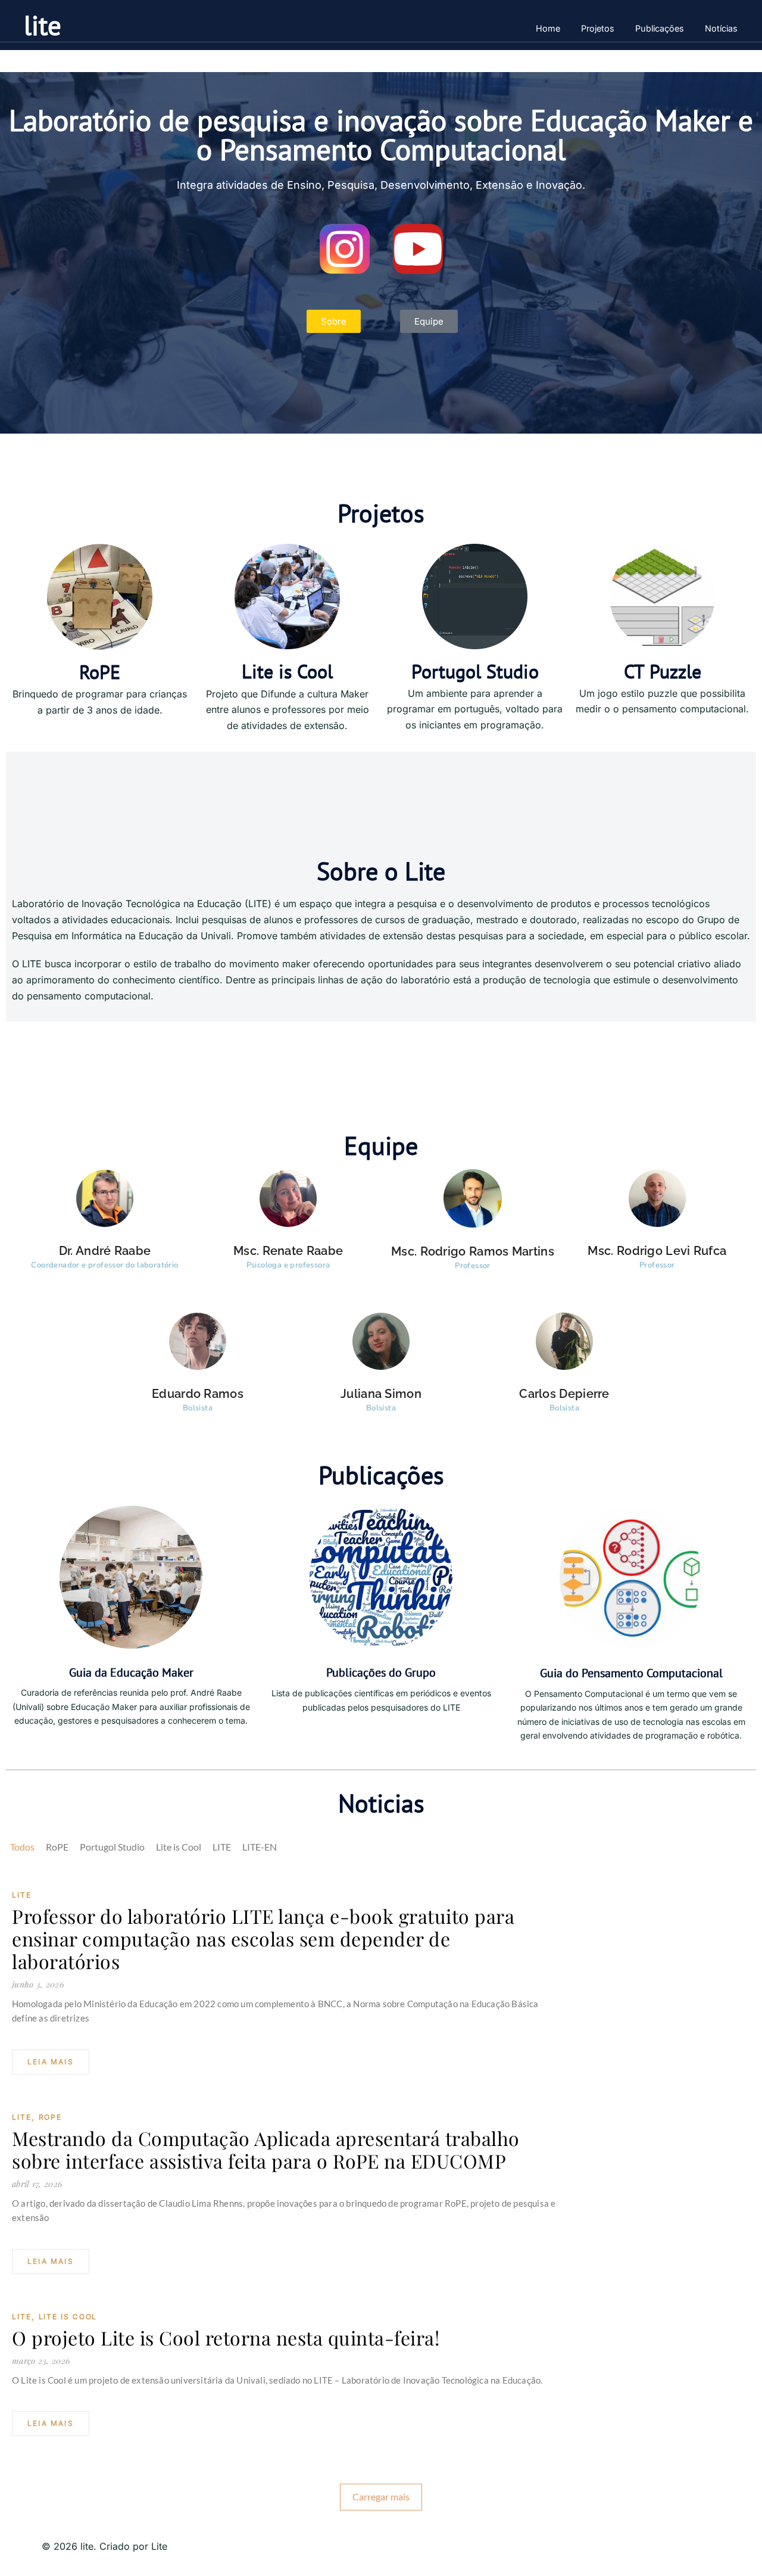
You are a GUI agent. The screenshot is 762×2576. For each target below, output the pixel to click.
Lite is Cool (287, 671)
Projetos (598, 28)
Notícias (721, 28)
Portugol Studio (475, 671)
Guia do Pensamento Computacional (631, 1673)
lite (43, 25)
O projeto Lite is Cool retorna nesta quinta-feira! (226, 2338)
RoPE (100, 672)
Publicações (660, 28)
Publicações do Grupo (381, 1672)
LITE (22, 1895)
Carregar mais (381, 2496)
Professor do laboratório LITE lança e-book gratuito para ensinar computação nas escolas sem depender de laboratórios (263, 1939)
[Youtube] (418, 249)
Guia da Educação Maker (131, 1672)
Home (548, 28)
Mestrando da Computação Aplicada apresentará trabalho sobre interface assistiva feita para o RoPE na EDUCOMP (266, 2150)
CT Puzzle (663, 671)
